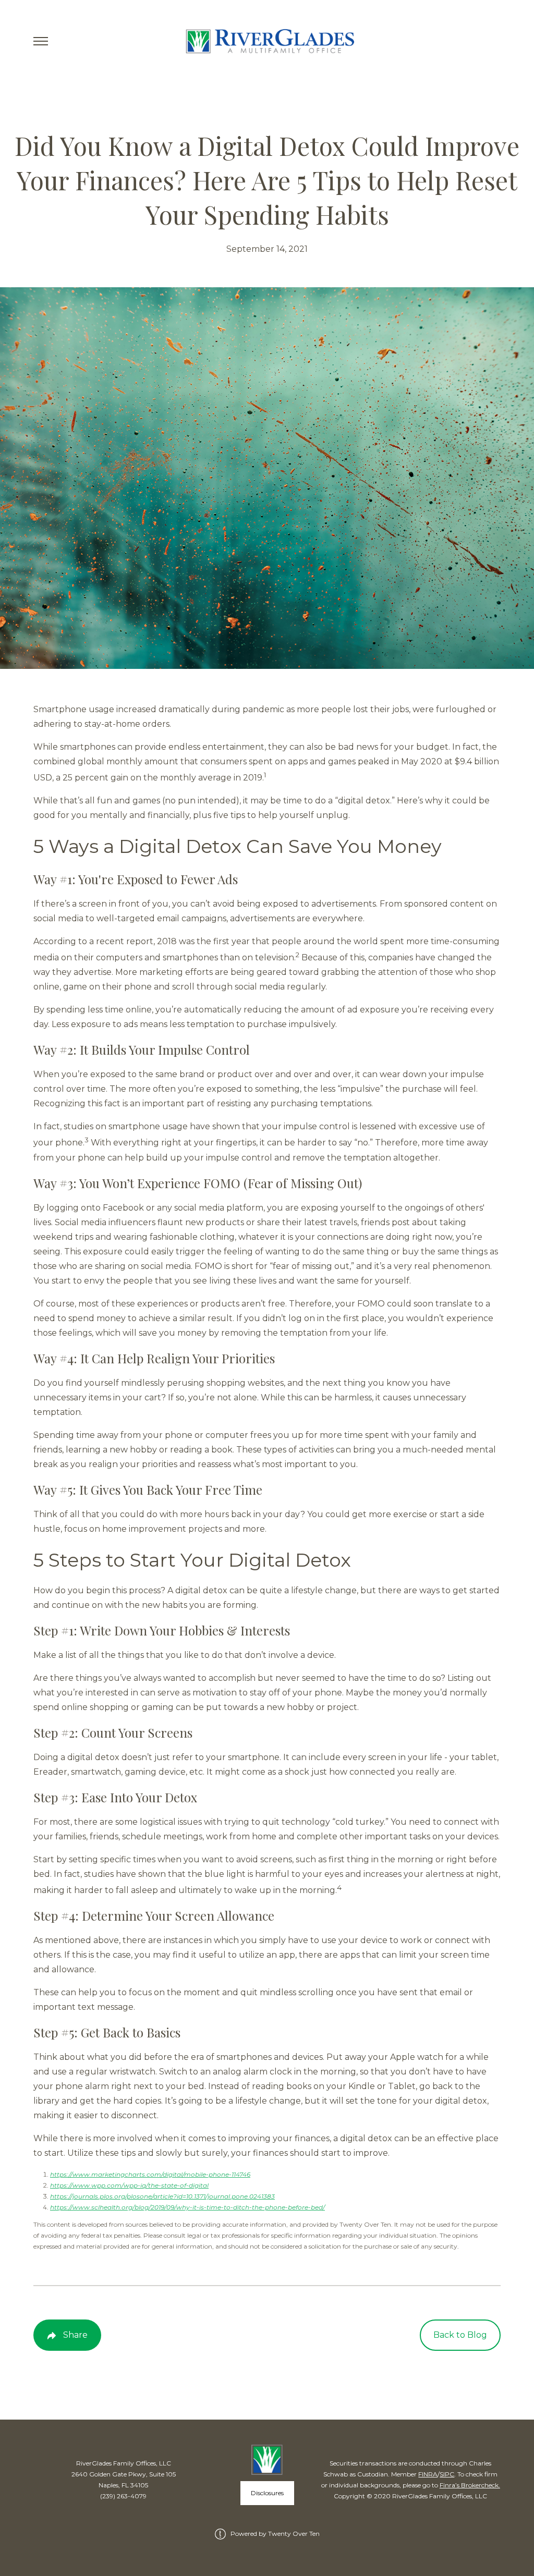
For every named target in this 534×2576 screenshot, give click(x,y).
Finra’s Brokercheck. (470, 2485)
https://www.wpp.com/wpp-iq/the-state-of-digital (129, 2185)
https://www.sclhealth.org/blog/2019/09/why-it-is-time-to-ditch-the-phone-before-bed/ (187, 2207)
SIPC (447, 2474)
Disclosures (267, 2493)
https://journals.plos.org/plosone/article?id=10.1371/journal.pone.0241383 (162, 2196)
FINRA (428, 2474)
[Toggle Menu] (41, 41)
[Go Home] (267, 41)
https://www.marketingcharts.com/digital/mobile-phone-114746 (150, 2174)
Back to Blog (460, 2335)
